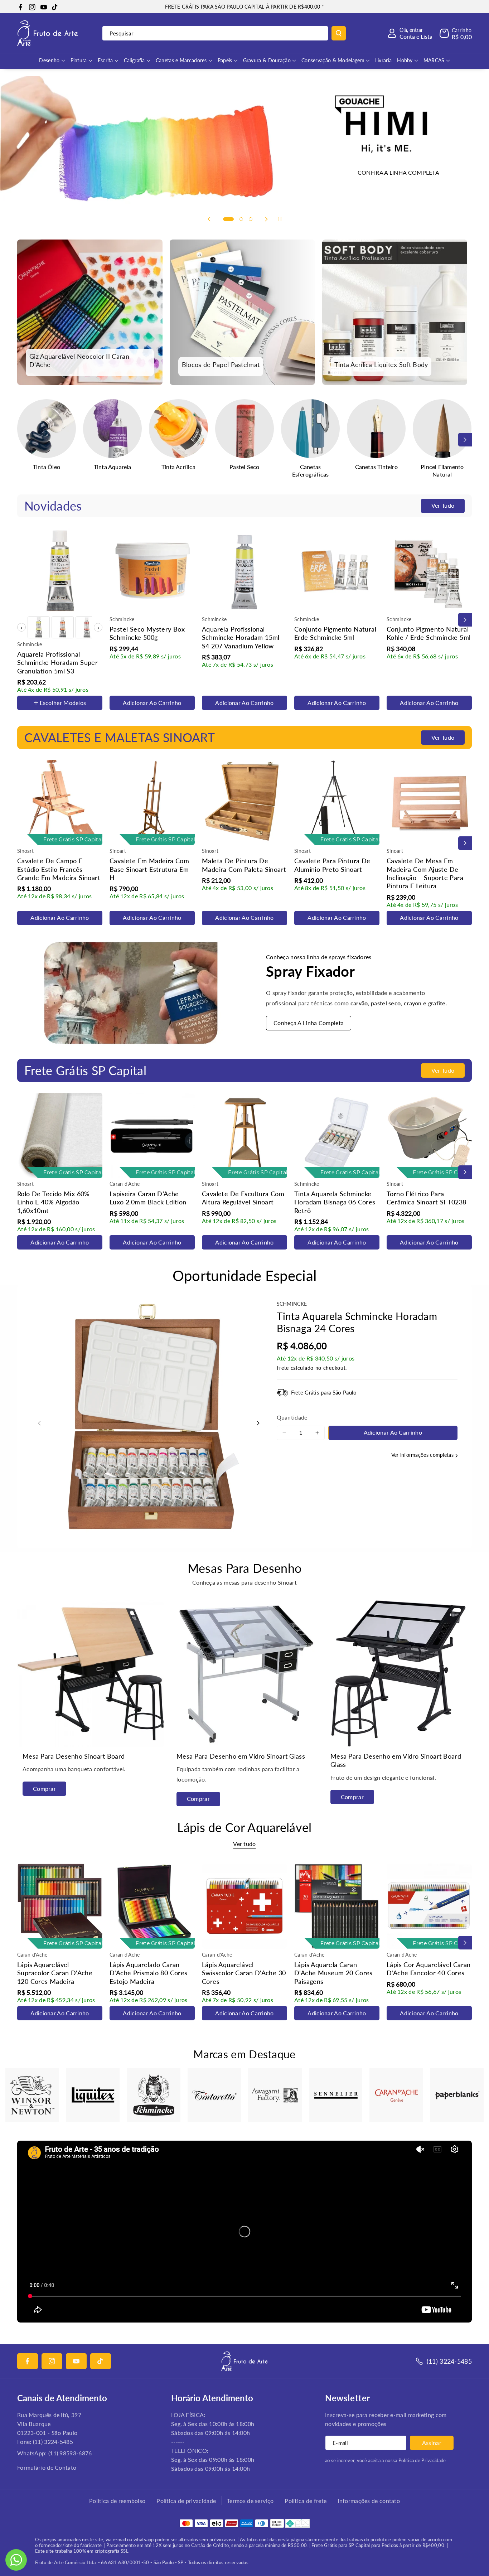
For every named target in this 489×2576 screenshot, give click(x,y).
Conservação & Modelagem (333, 60)
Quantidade (292, 1417)
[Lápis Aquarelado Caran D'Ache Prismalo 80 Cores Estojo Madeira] (152, 1906)
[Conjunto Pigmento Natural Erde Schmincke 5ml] (337, 571)
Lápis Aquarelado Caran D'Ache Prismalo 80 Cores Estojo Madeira (149, 1973)
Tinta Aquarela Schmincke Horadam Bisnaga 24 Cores (357, 1322)
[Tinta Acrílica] (178, 429)
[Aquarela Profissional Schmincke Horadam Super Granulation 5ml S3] (60, 571)
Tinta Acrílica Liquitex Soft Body (381, 364)
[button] (456, 33)
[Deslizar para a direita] (465, 440)
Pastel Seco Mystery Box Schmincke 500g (147, 633)
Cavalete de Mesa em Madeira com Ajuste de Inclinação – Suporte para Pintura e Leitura (425, 873)
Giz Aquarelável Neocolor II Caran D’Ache (79, 360)
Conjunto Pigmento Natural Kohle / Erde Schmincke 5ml (429, 633)
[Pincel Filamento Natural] (442, 429)
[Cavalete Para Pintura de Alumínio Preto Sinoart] (337, 802)
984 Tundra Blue (42, 711)
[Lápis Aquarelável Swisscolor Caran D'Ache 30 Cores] (245, 1906)
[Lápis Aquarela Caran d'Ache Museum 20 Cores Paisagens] (337, 1906)
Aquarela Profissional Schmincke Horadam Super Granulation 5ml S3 (57, 663)
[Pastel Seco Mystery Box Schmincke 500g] (152, 571)
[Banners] (32, 2095)
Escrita (105, 60)
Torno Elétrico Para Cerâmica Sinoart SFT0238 (427, 1198)
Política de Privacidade (422, 2460)
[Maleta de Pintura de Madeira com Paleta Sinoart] (245, 802)
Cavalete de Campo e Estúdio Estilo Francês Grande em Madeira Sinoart (59, 869)
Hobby (405, 60)
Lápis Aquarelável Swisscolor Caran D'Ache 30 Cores (244, 1973)
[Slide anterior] (209, 219)
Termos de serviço (250, 2501)
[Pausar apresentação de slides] (280, 219)
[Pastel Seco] (245, 429)
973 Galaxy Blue (41, 640)
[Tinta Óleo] (47, 429)
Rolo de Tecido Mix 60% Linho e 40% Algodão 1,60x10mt (54, 1202)
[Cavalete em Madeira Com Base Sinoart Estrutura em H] (152, 802)
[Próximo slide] (266, 219)
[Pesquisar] (339, 33)
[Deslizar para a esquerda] (24, 440)
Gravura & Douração (267, 60)
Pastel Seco (244, 467)
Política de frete (306, 2501)
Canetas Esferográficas (311, 470)
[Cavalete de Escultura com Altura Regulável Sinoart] (245, 1135)
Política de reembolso (117, 2501)
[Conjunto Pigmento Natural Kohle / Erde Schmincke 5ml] (429, 571)
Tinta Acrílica (178, 467)
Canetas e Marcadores (181, 60)
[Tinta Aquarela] (112, 429)
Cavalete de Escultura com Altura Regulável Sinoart (243, 1198)
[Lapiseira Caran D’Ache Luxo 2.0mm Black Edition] (152, 1135)
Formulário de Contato (47, 2467)
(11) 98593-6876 (70, 2453)
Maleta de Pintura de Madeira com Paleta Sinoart (244, 865)
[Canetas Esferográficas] (310, 429)
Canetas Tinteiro (376, 467)
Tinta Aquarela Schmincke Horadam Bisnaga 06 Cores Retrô (335, 1202)
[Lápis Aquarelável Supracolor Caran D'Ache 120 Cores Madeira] (60, 1906)
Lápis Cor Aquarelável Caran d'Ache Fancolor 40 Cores (429, 1969)
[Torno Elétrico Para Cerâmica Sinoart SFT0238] (429, 1135)
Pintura (79, 60)
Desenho (49, 60)
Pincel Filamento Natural (442, 470)
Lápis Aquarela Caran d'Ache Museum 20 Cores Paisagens (333, 1973)
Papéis (225, 60)
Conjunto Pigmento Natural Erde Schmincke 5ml (335, 633)
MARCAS (434, 60)
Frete (283, 1368)
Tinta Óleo (47, 467)
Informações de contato (369, 2501)
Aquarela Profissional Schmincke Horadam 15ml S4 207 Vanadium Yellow (241, 637)
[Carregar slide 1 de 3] (228, 219)
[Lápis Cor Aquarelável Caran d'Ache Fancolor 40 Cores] (429, 1906)
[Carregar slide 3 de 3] (251, 219)
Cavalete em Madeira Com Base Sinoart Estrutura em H (149, 869)
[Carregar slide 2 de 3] (241, 219)
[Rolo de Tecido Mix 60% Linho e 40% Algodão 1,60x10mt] (60, 1135)
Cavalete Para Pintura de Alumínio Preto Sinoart (332, 865)
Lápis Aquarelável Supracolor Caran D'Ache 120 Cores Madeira (55, 1973)
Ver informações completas (423, 1455)
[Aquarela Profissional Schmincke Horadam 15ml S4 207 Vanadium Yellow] (245, 571)
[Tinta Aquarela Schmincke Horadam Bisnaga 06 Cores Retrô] (337, 1135)
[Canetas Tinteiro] (376, 429)
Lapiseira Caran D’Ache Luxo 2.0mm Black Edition (148, 1198)
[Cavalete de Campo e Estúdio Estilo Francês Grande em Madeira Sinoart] (60, 802)
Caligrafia (134, 60)
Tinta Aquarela (113, 467)
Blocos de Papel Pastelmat (221, 364)
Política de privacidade (186, 2501)
